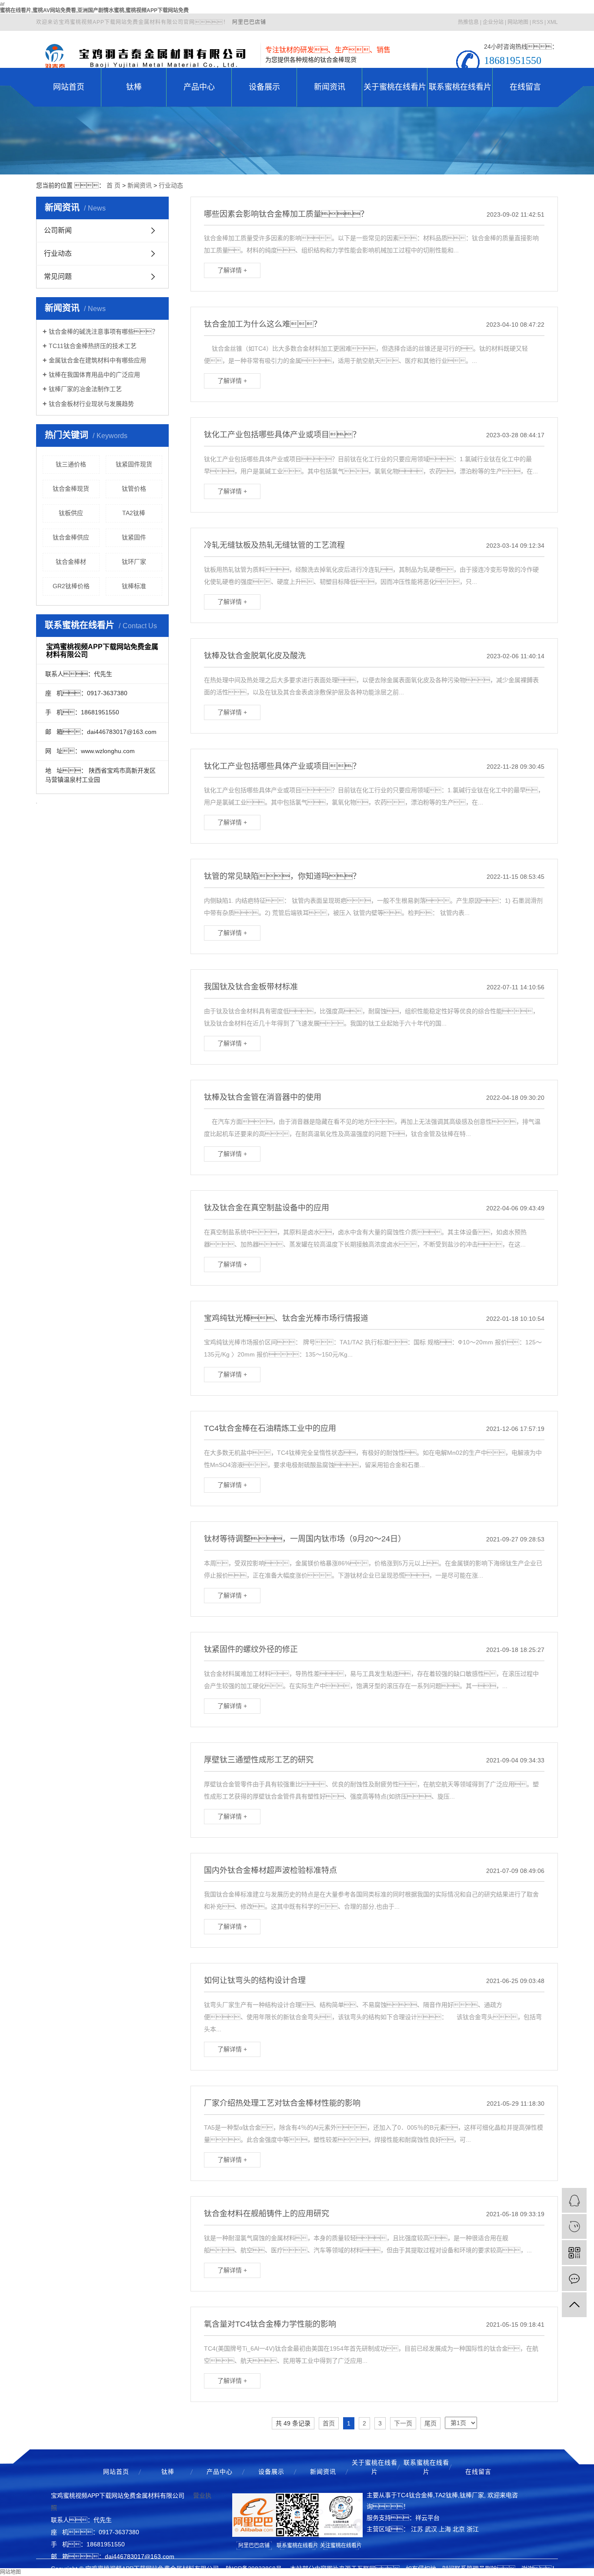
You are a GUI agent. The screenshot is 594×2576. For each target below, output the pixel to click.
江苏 (417, 2529)
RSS (538, 22)
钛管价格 (134, 489)
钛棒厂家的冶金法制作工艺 (85, 389)
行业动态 (171, 185)
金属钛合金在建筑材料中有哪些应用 (97, 360)
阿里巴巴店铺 (249, 22)
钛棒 (134, 87)
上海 (445, 2529)
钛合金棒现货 (71, 489)
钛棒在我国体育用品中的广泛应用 (94, 375)
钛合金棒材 (71, 562)
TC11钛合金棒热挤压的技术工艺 (93, 346)
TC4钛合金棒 (415, 2495)
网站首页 (69, 87)
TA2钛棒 (134, 513)
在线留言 (525, 87)
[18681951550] (574, 2226)
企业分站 (493, 22)
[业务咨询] (574, 2200)
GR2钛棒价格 (71, 586)
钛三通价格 (71, 464)
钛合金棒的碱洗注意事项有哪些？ (103, 332)
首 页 (113, 185)
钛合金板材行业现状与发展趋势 (91, 404)
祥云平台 (427, 2518)
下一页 (403, 2423)
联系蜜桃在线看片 (460, 87)
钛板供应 (71, 513)
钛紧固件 (134, 537)
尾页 (430, 2423)
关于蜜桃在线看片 (395, 87)
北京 (459, 2529)
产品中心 (199, 87)
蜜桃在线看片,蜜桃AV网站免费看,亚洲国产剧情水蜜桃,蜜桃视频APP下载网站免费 (94, 10)
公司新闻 (58, 230)
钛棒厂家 (472, 2495)
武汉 (431, 2529)
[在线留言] (574, 2279)
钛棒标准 (134, 586)
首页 (329, 2423)
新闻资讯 (330, 87)
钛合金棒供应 (71, 537)
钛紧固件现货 (134, 464)
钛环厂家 (134, 562)
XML (552, 22)
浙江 (473, 2529)
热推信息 (468, 22)
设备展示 (264, 87)
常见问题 (58, 276)
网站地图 (518, 22)
